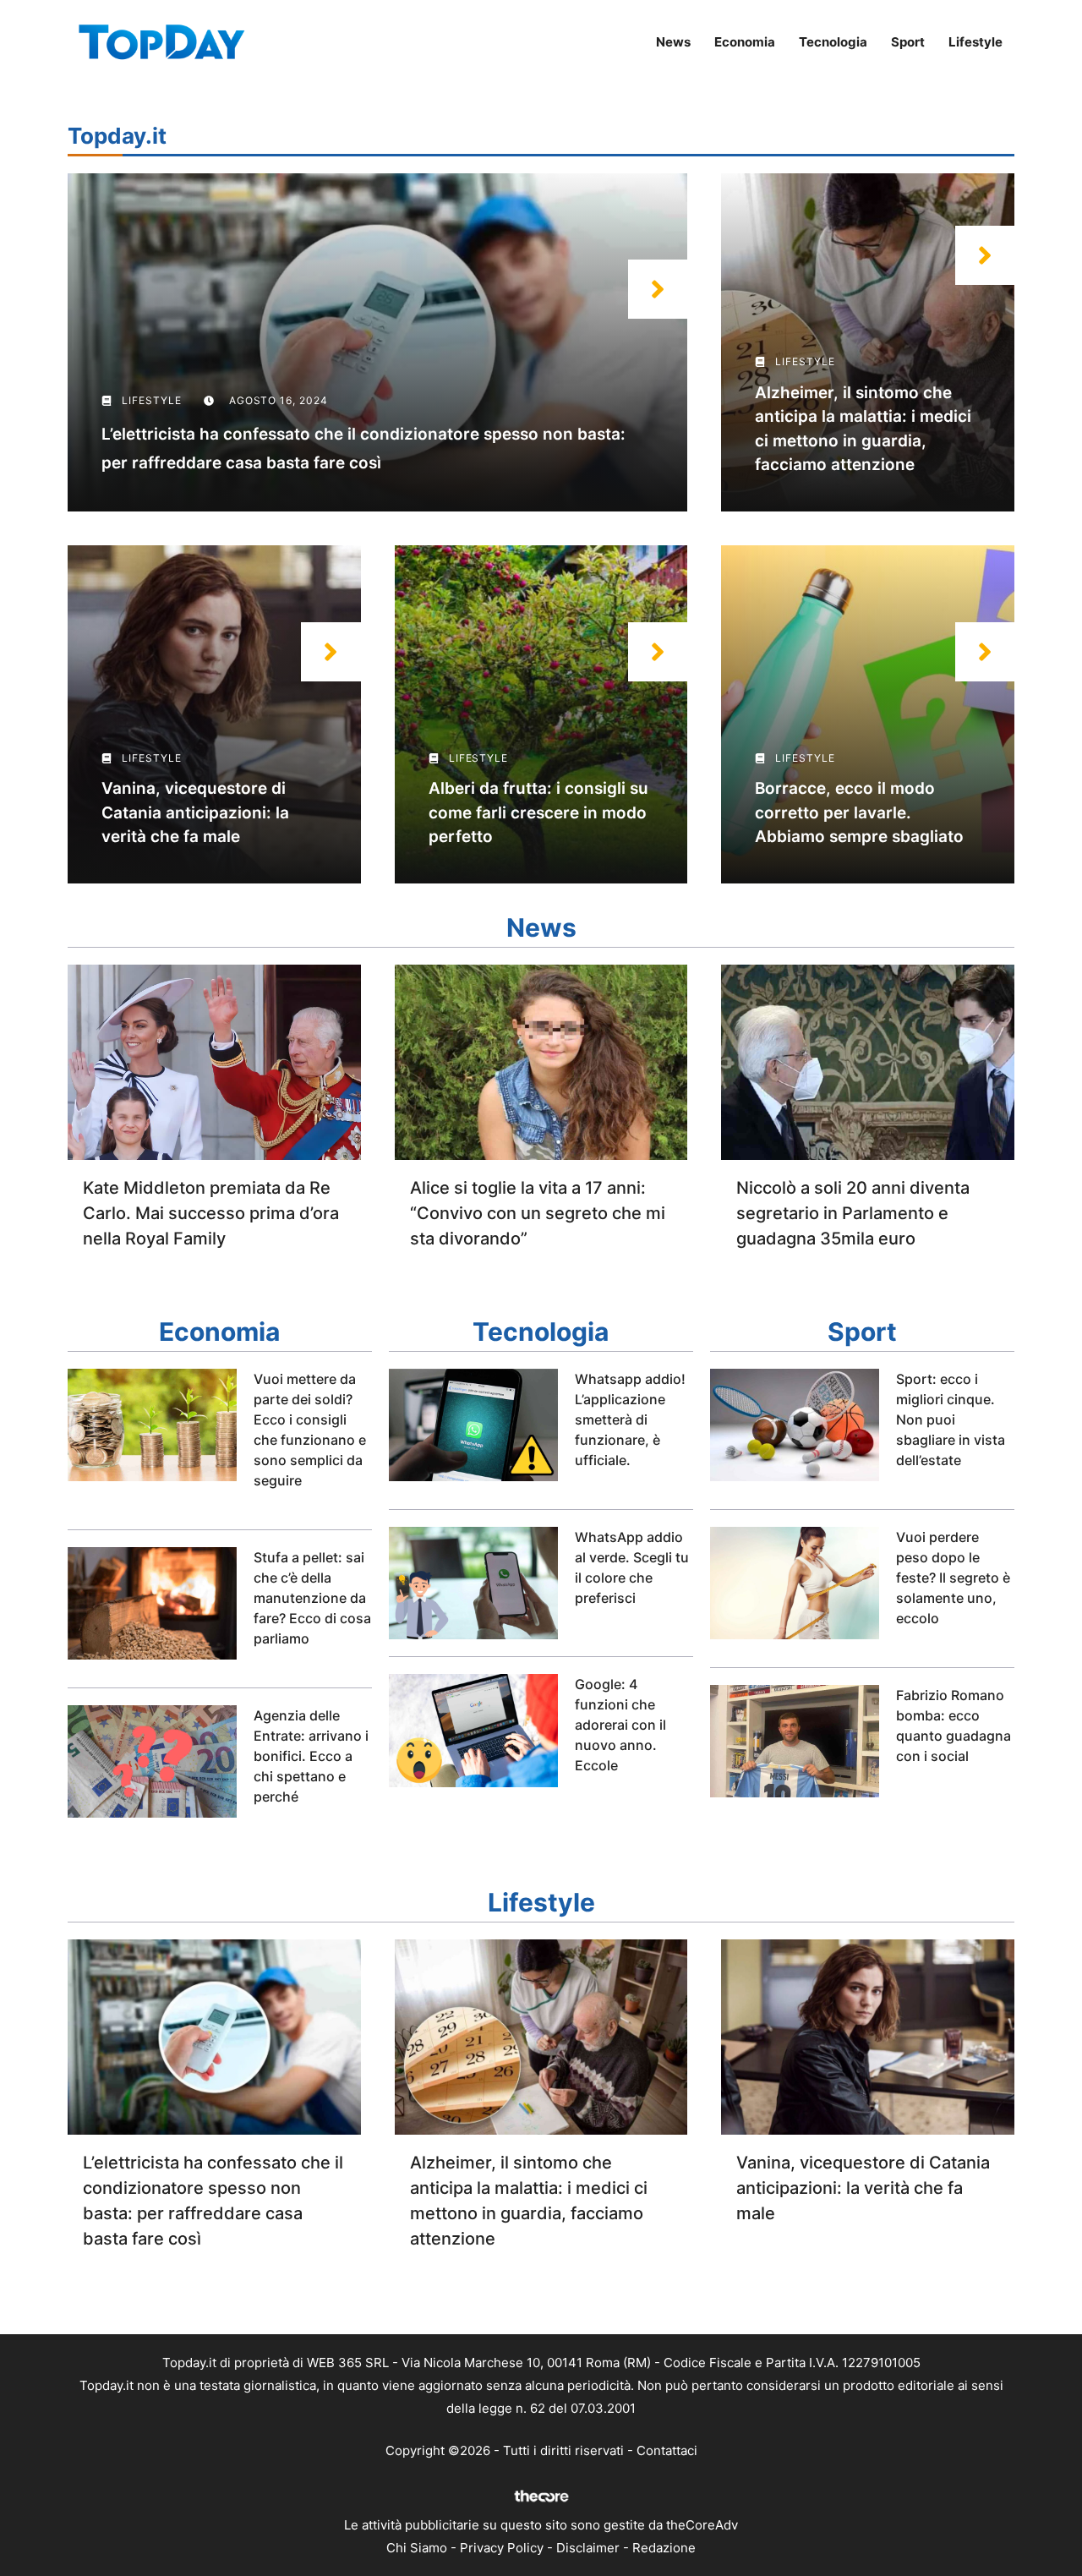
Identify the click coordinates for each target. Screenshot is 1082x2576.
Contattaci (667, 2450)
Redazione (664, 2548)
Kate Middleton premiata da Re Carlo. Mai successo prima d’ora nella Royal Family (211, 1213)
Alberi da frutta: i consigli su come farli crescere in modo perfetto (538, 812)
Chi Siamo (417, 2548)
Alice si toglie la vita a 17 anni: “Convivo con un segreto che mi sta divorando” (538, 1213)
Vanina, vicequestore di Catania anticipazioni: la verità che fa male (195, 812)
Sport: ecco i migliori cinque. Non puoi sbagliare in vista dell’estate (951, 1419)
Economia (745, 42)
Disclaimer (588, 2548)
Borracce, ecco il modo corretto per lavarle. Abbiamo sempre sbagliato (859, 812)
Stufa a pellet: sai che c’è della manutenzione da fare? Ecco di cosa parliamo (312, 1598)
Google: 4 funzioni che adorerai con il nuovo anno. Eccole (620, 1725)
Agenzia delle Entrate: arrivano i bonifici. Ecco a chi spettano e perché (311, 1756)
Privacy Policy (502, 2548)
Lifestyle (975, 42)
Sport (908, 42)
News (673, 42)
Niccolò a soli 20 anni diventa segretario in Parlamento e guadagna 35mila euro (853, 1213)
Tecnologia (833, 42)
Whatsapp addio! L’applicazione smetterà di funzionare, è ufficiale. (630, 1419)
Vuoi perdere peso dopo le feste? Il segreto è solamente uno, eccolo (953, 1578)
